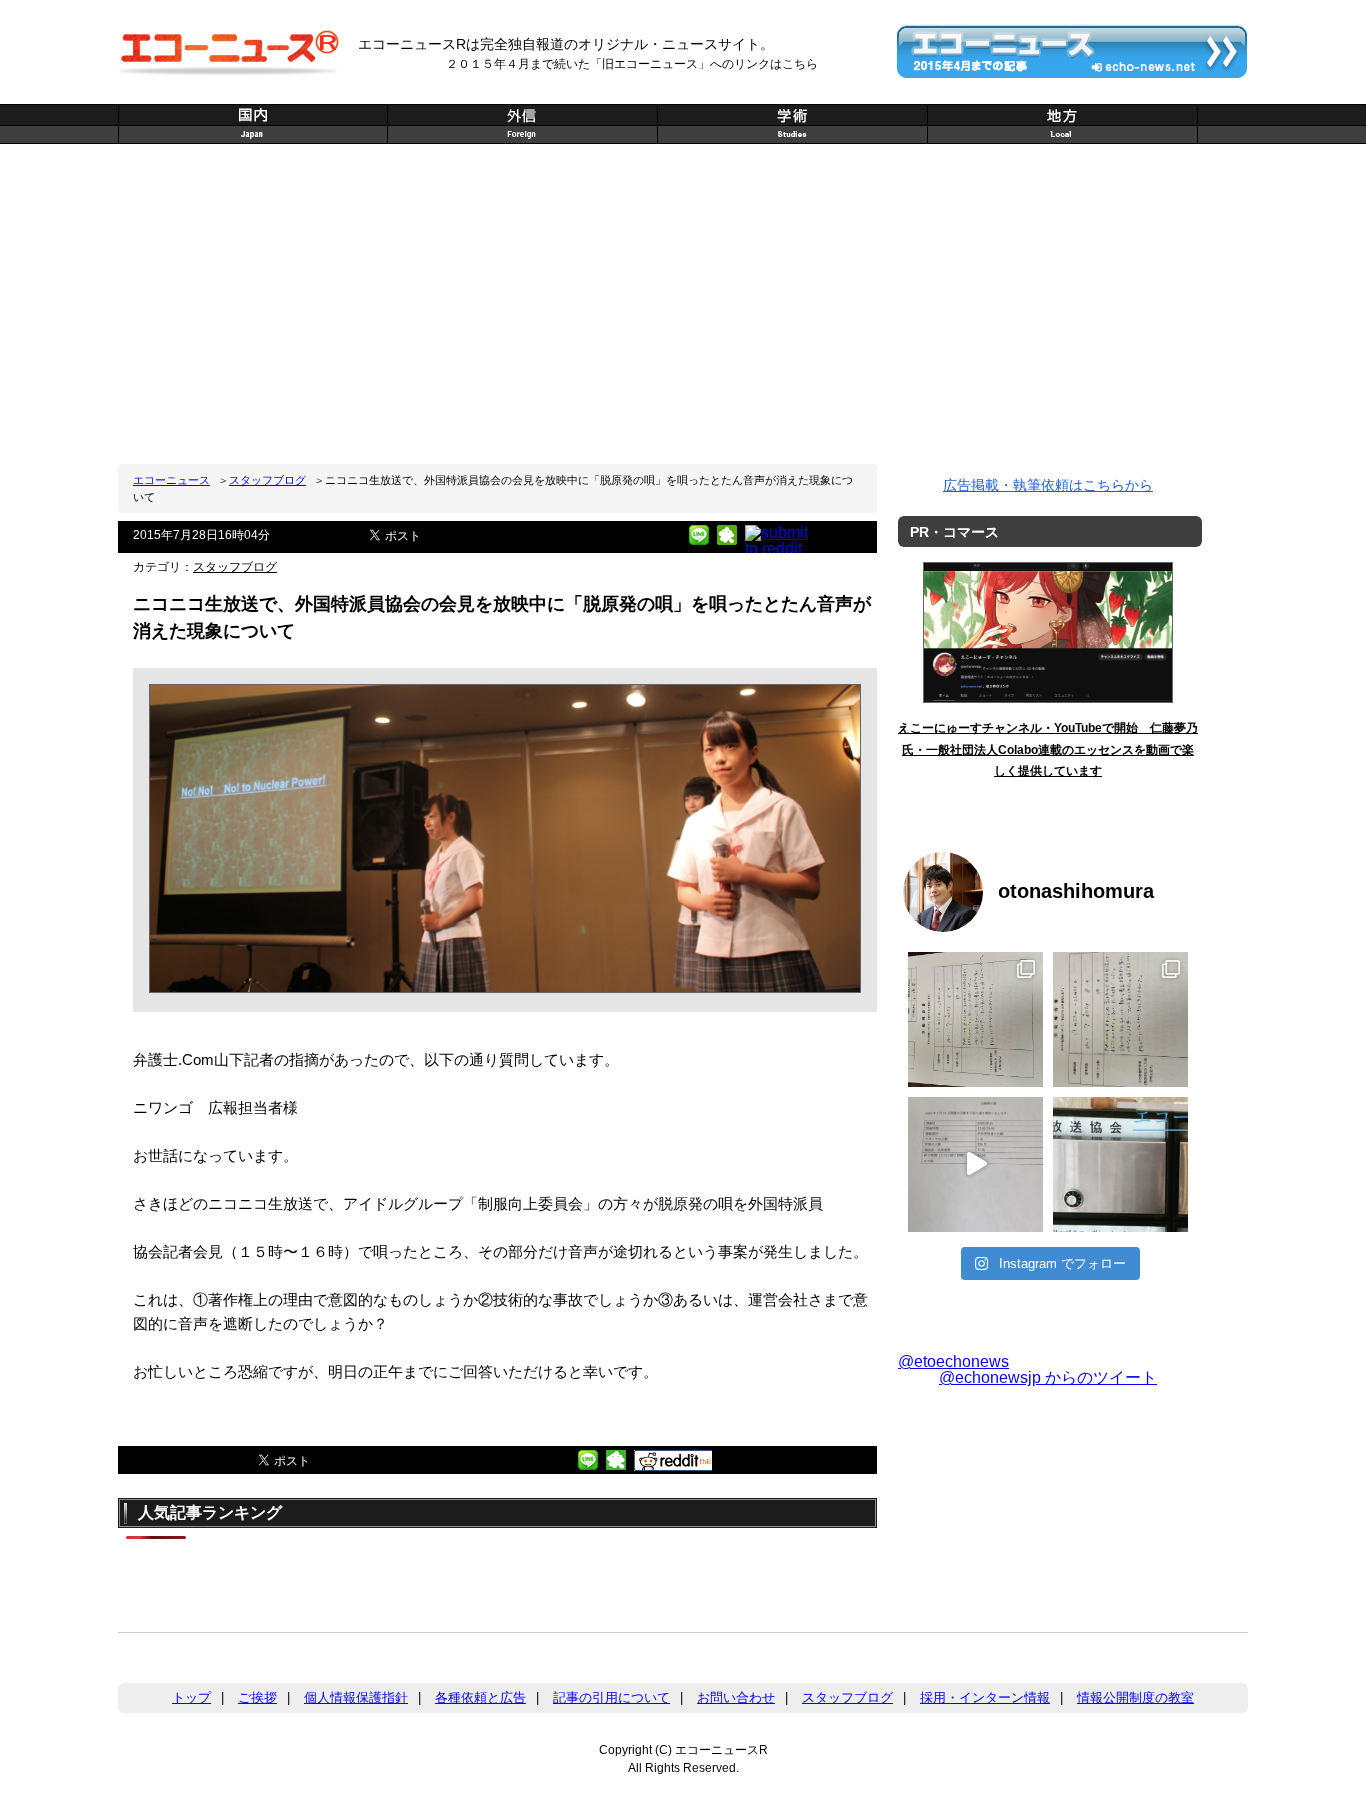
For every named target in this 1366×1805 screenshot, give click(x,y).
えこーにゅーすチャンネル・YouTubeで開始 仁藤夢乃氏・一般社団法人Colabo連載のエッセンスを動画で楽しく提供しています (1048, 749)
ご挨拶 (257, 1697)
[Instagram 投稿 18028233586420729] (975, 1019)
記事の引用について (611, 1697)
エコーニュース (171, 480)
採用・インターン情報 (985, 1697)
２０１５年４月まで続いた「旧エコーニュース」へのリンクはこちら (632, 64)
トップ (191, 1697)
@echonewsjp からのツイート (1048, 1377)
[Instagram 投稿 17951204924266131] (975, 1164)
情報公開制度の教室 (1135, 1697)
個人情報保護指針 (356, 1697)
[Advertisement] (683, 304)
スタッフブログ (267, 480)
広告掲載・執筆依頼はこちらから (1048, 485)
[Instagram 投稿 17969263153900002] (1120, 1019)
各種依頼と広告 (480, 1697)
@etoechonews (953, 1361)
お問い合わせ (736, 1697)
